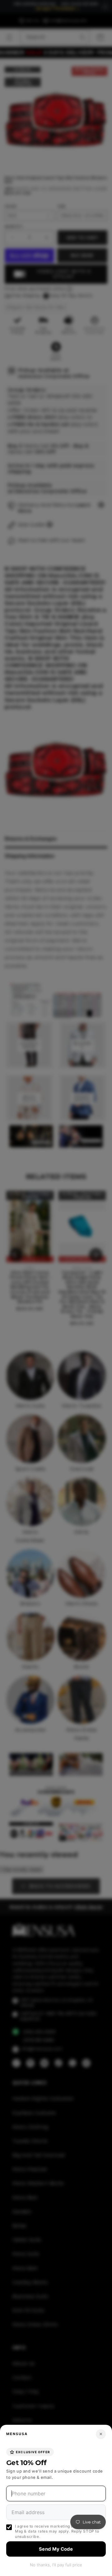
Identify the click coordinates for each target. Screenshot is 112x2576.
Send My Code (56, 2549)
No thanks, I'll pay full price (56, 2565)
